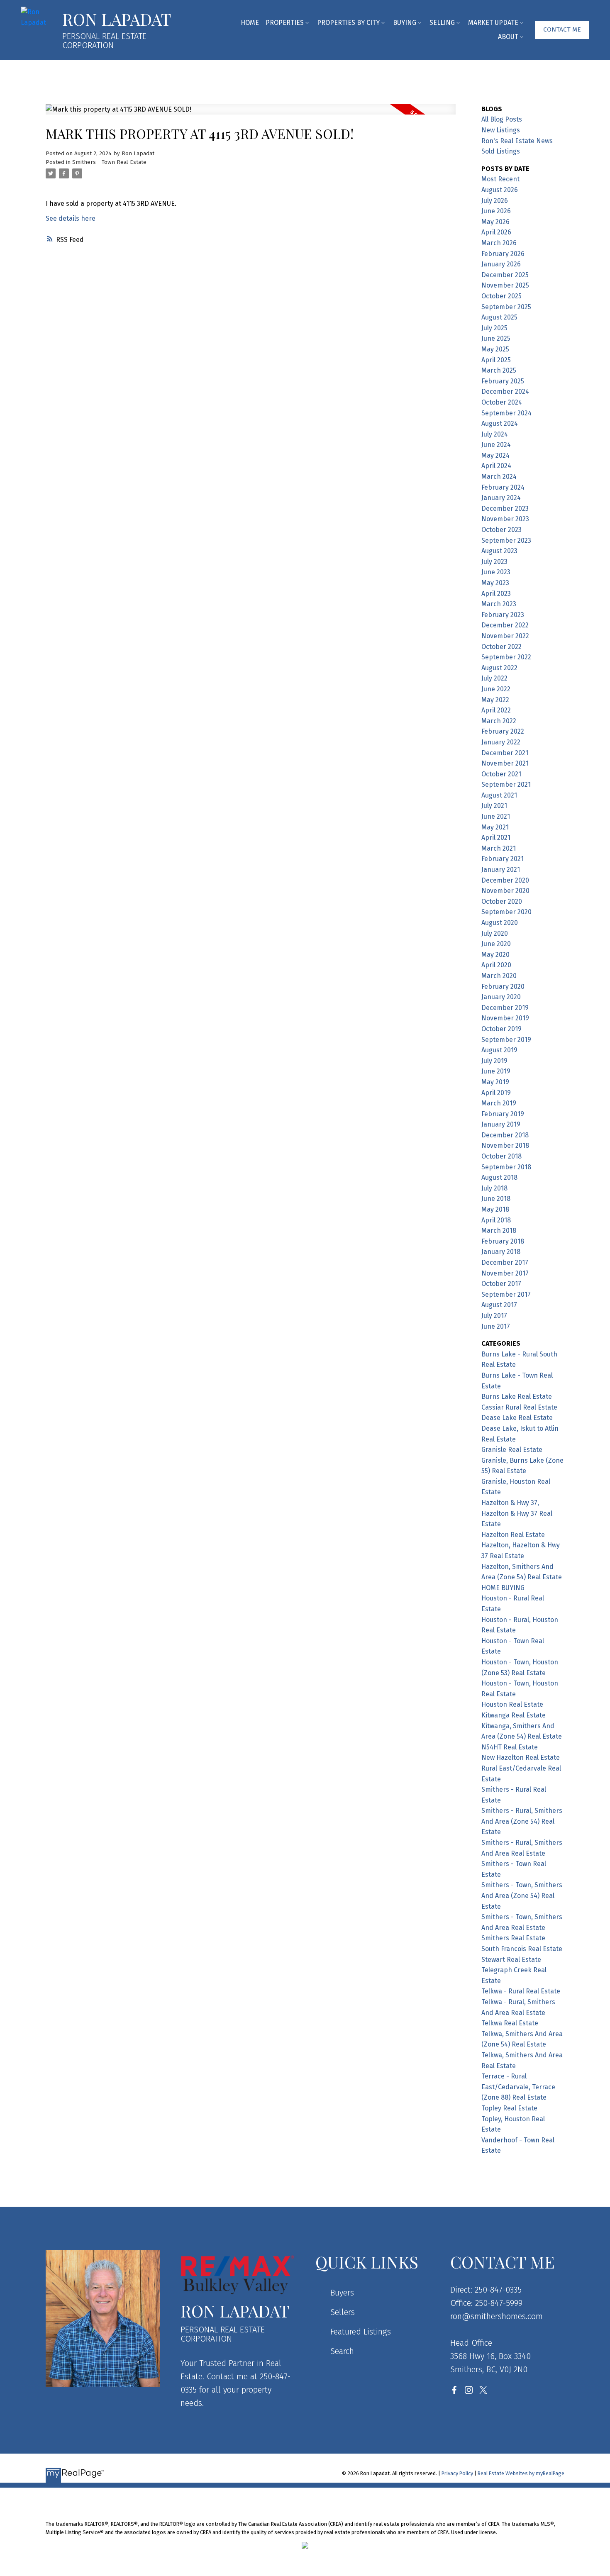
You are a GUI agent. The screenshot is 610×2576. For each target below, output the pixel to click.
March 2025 (499, 370)
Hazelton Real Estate (513, 1535)
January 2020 (501, 997)
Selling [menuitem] (442, 23)
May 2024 (495, 455)
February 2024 (503, 487)
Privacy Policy (457, 2473)
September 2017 (506, 1294)
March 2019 (499, 1103)
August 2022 (499, 668)
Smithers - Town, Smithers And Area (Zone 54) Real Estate (522, 1895)
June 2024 (496, 445)
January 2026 (501, 264)
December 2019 (505, 1008)
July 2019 (494, 1061)
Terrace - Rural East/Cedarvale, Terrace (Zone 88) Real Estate (518, 2087)
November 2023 (505, 519)
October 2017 (501, 1284)
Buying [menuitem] (405, 23)
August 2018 (499, 1177)
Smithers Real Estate (513, 1938)
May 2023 (495, 583)
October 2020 (502, 901)
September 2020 (506, 912)
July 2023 (494, 562)
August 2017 (499, 1305)
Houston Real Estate (512, 1704)
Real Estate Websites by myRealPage (521, 2473)
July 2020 (495, 933)
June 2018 (496, 1199)
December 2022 (505, 625)
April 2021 (496, 838)
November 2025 (505, 285)
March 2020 (499, 976)
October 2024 (502, 402)
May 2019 (495, 1082)
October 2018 (501, 1156)
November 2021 (505, 763)
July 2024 (495, 434)
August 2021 (499, 795)
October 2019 (501, 1029)
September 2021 (506, 784)
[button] (562, 30)
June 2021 (496, 816)
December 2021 (505, 753)
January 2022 (501, 742)
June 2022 (496, 689)
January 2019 (501, 1124)
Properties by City (348, 23)
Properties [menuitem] (285, 23)
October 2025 (501, 296)
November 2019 (505, 1018)
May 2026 (495, 222)
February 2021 (503, 859)
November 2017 (505, 1273)
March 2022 (499, 721)
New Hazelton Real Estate (521, 1758)
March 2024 (499, 477)
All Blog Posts (502, 119)
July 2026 (495, 201)
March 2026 (499, 243)
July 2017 (494, 1316)
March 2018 (499, 1231)
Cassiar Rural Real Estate (519, 1407)
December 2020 (505, 880)
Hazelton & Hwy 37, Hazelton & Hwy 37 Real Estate (517, 1513)
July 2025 (494, 328)
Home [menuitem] (250, 23)
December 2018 (505, 1135)
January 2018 (501, 1252)
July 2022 (494, 678)
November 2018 (505, 1145)
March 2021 (499, 848)
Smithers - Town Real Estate (109, 162)
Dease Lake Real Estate (517, 1418)
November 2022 (505, 636)
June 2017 (496, 1326)
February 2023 (503, 615)
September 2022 (506, 657)
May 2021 (495, 827)
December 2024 (505, 392)
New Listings (501, 130)
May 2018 (495, 1209)
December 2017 (505, 1262)
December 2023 (505, 509)
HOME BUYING (503, 1588)
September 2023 (506, 540)
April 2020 (496, 965)
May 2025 (495, 349)
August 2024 (500, 423)
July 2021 (494, 806)
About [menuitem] (508, 37)
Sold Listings (501, 151)
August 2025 (499, 317)
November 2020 (505, 891)
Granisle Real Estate (512, 1450)
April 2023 (496, 594)
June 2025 (496, 338)
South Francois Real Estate (522, 1949)
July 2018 (494, 1188)
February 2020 (503, 987)
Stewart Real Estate (511, 1960)
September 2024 (506, 413)
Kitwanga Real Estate (514, 1715)
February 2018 (503, 1241)
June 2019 (496, 1071)
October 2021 (501, 774)
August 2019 (499, 1050)
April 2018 (496, 1220)
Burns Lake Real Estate (517, 1397)
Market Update (493, 23)
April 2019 (496, 1093)
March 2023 (499, 604)
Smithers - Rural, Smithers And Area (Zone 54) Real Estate (522, 1821)
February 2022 (503, 731)
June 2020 (496, 944)
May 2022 (495, 700)
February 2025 (503, 381)
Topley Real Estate (509, 2108)
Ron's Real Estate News (517, 141)
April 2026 (496, 232)
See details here (71, 218)
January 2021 (501, 870)
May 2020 (495, 955)
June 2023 (496, 572)
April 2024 (496, 466)
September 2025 (506, 307)
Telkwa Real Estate (510, 2023)
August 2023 (499, 551)
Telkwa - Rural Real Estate (521, 1991)
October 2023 (501, 530)
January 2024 (501, 498)
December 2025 (505, 275)
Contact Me (562, 29)
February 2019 (503, 1114)
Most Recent (500, 179)
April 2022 (496, 710)
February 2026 (503, 254)
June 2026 (496, 211)
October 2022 (501, 647)
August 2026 (500, 190)
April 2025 (496, 360)
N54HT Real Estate (510, 1747)
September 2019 (506, 1040)
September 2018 (506, 1167)
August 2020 (500, 923)
